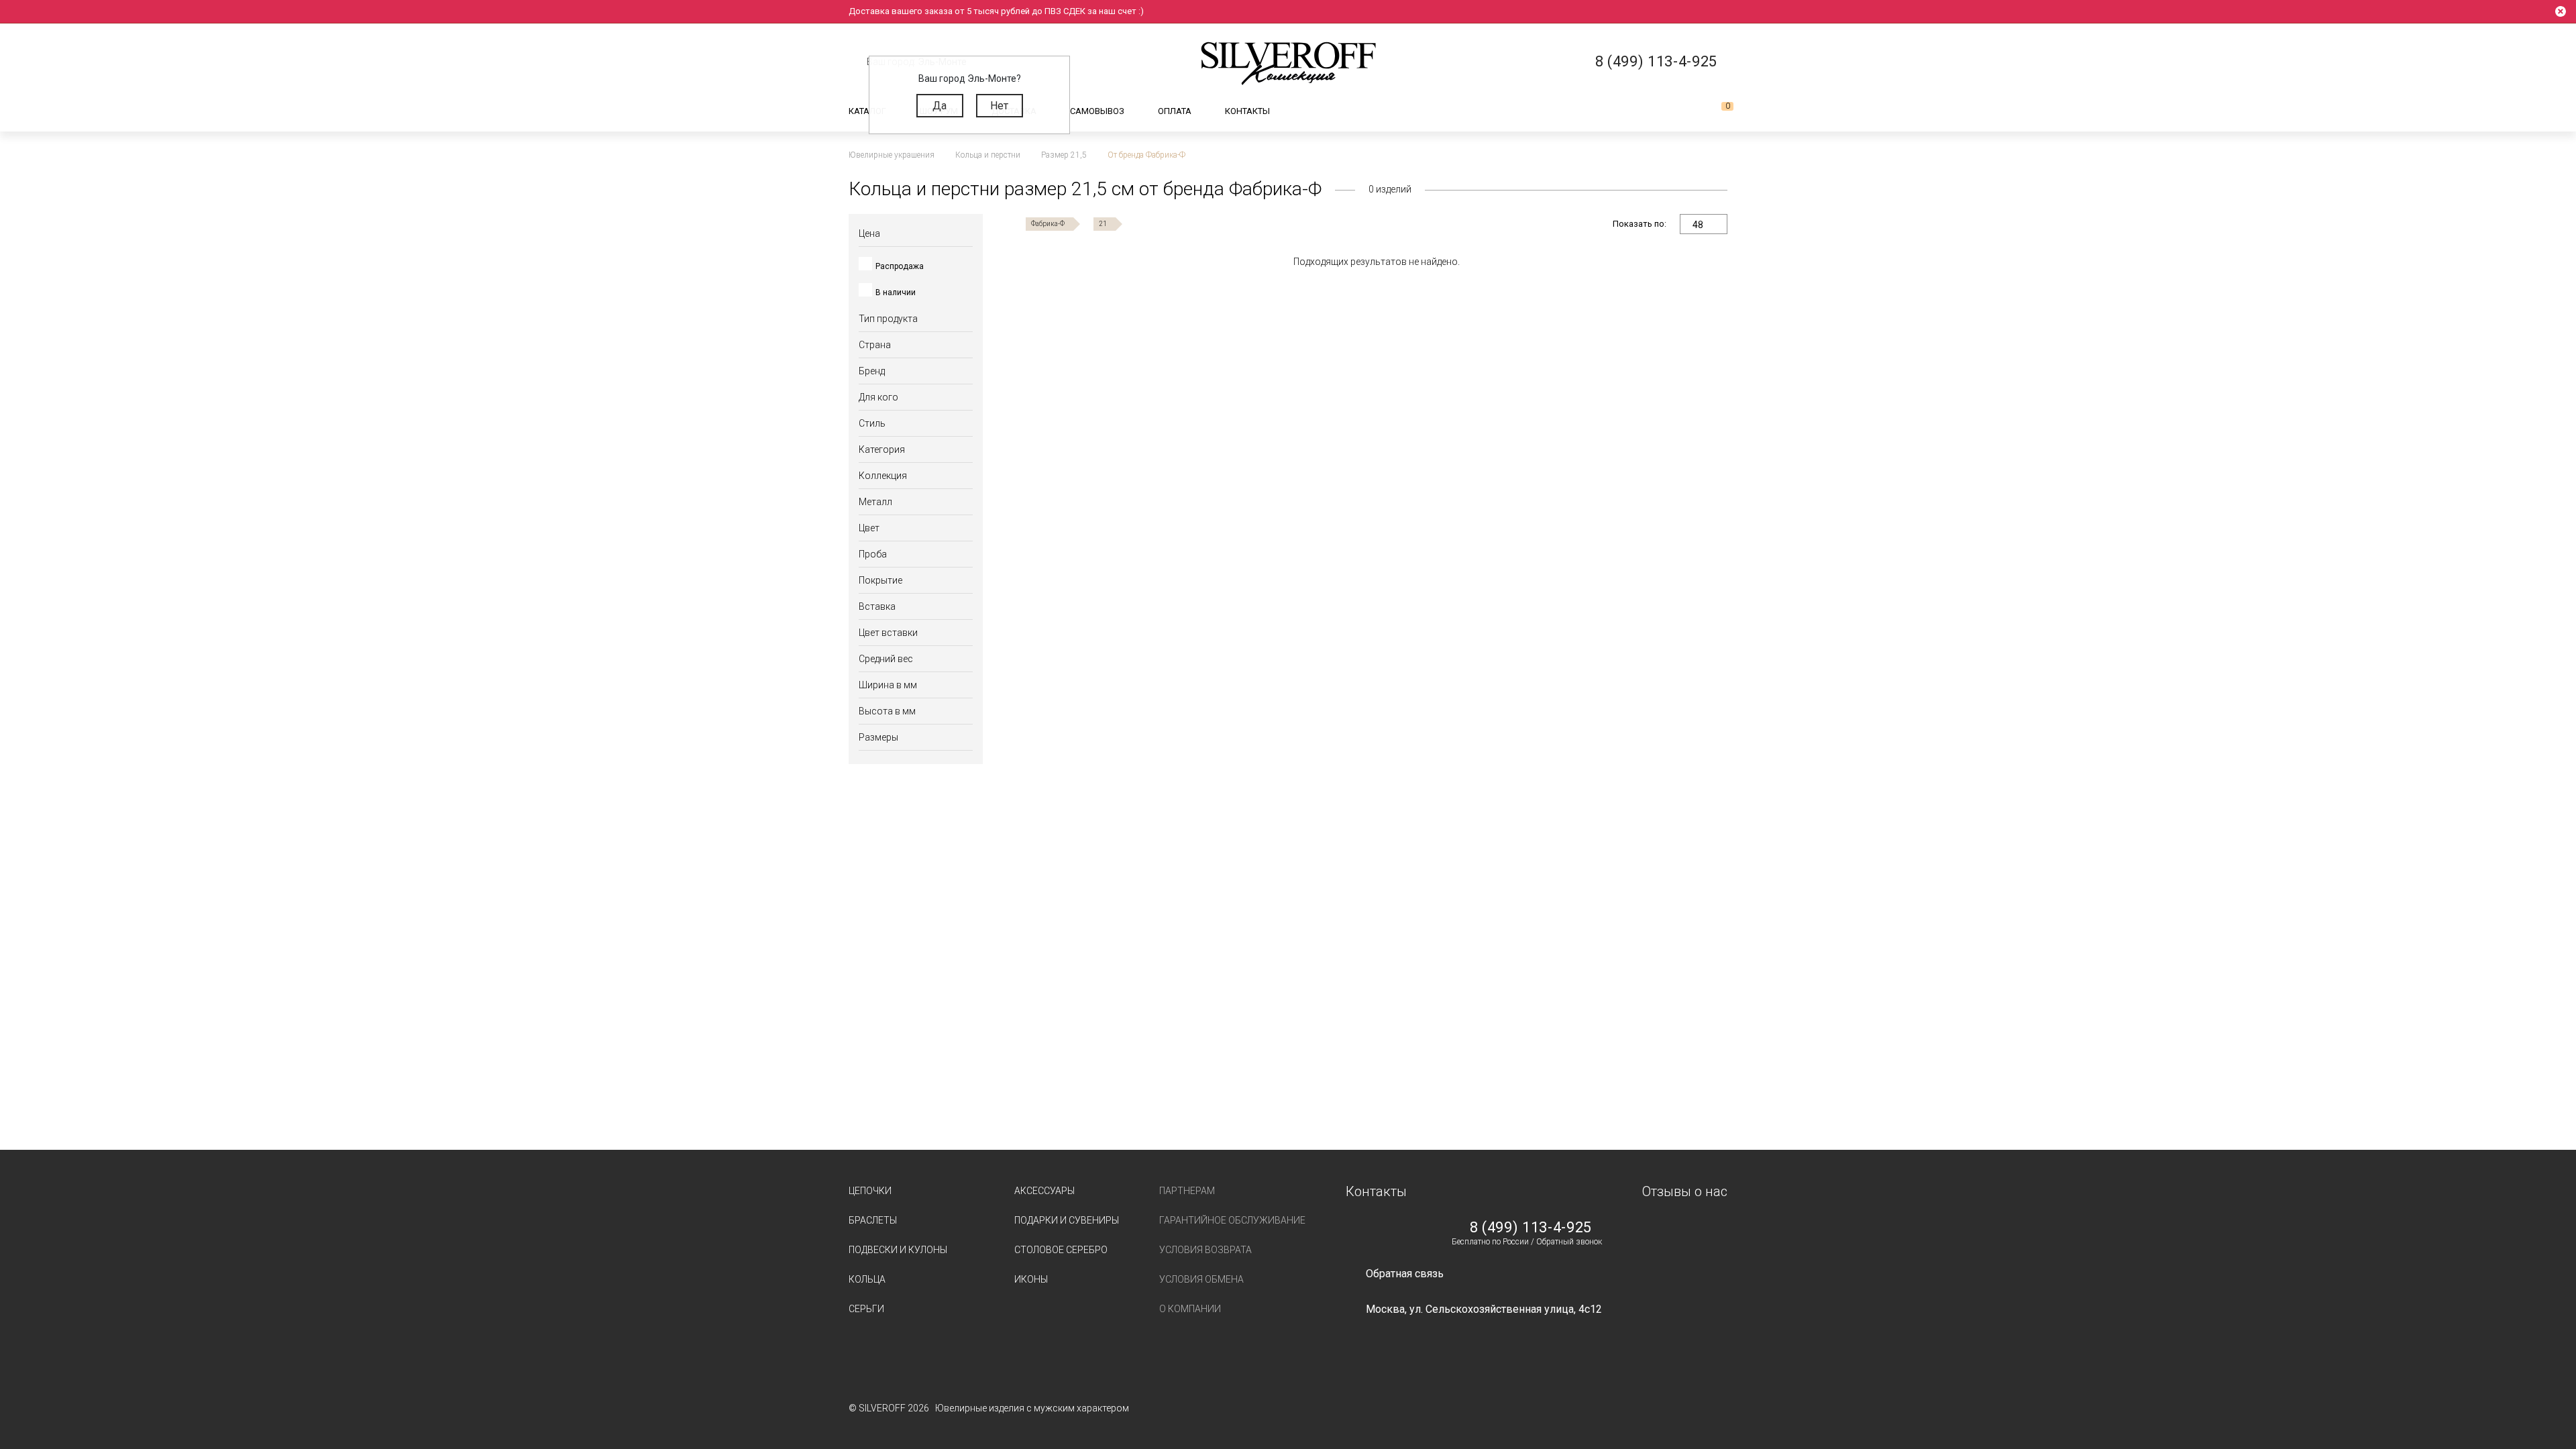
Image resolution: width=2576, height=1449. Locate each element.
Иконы (1031, 1279)
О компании (1190, 1309)
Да (940, 106)
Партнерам (1187, 1191)
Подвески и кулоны (898, 1250)
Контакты (1247, 111)
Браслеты (873, 1220)
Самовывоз (1097, 111)
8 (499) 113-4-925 (1531, 1228)
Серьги (866, 1309)
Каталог (867, 111)
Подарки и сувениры (1067, 1220)
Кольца (867, 1279)
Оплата (1175, 111)
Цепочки (870, 1191)
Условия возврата (1205, 1250)
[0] (1717, 111)
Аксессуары (1044, 1191)
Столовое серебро (1061, 1250)
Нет (999, 106)
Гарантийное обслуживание (1232, 1220)
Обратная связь (1405, 1274)
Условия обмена (1201, 1279)
